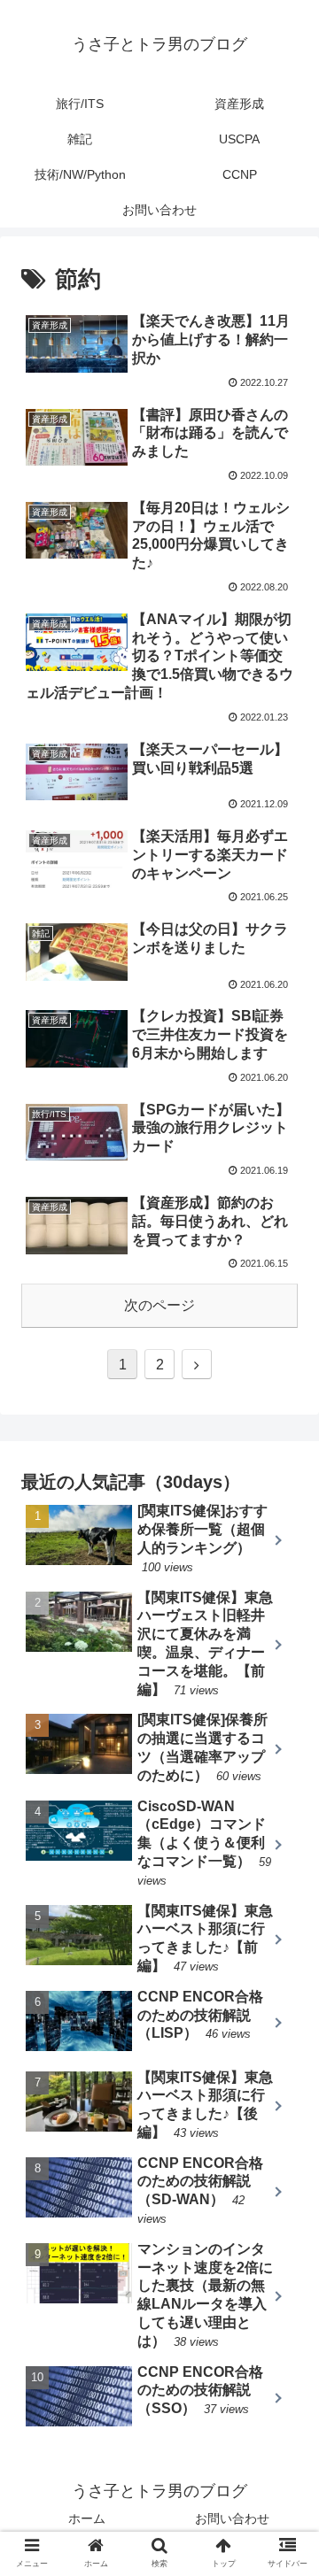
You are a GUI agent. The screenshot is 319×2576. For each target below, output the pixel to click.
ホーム (87, 2518)
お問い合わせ (232, 2518)
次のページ (159, 1305)
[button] (285, 1854)
